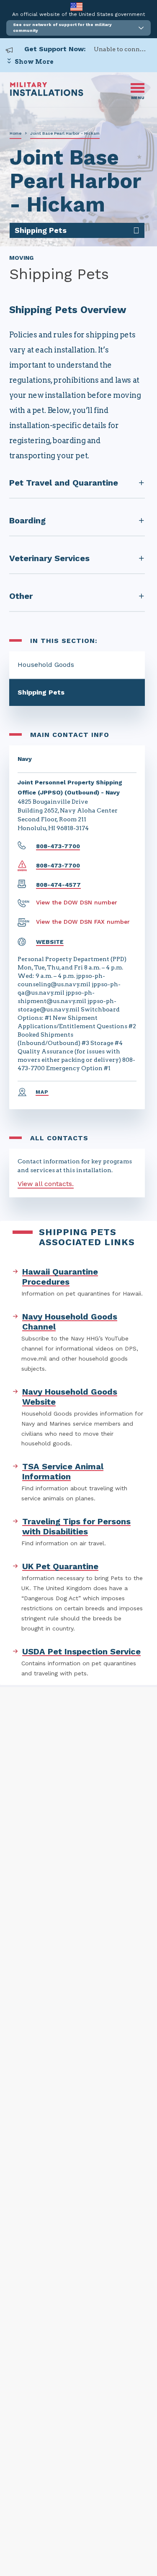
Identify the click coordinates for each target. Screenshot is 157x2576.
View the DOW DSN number (77, 902)
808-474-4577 (58, 885)
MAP (42, 1092)
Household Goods (46, 665)
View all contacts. (46, 1184)
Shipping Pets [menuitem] (41, 230)
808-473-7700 (58, 846)
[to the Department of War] (76, 7)
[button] (78, 28)
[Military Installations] (47, 94)
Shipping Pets (41, 692)
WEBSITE (50, 942)
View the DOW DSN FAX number (83, 922)
